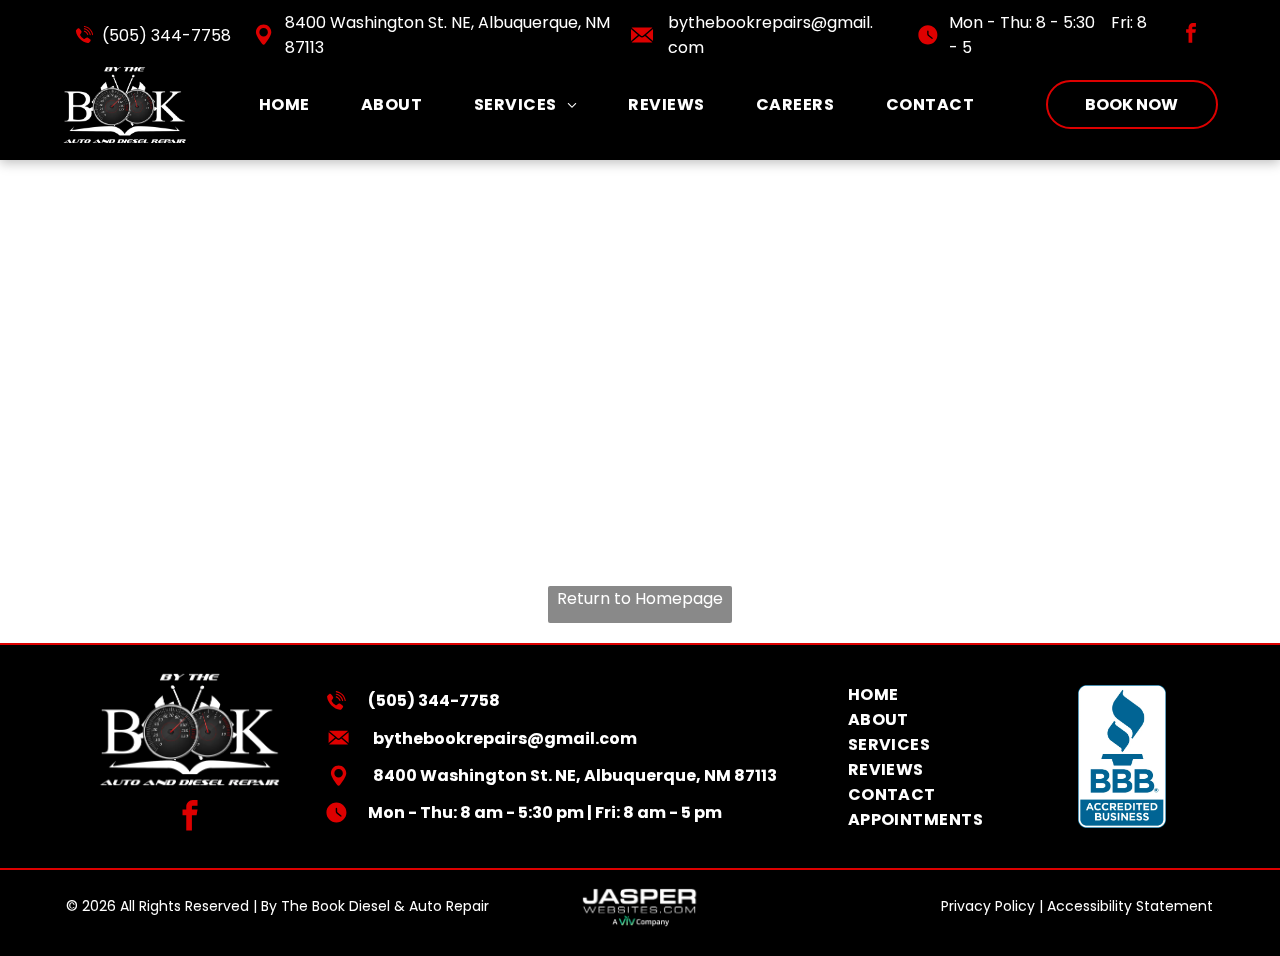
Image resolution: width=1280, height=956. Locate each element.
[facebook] (1191, 35)
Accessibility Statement (1130, 906)
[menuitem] (284, 104)
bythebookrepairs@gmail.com (505, 738)
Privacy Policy (988, 906)
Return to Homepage (640, 598)
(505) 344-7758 (166, 35)
